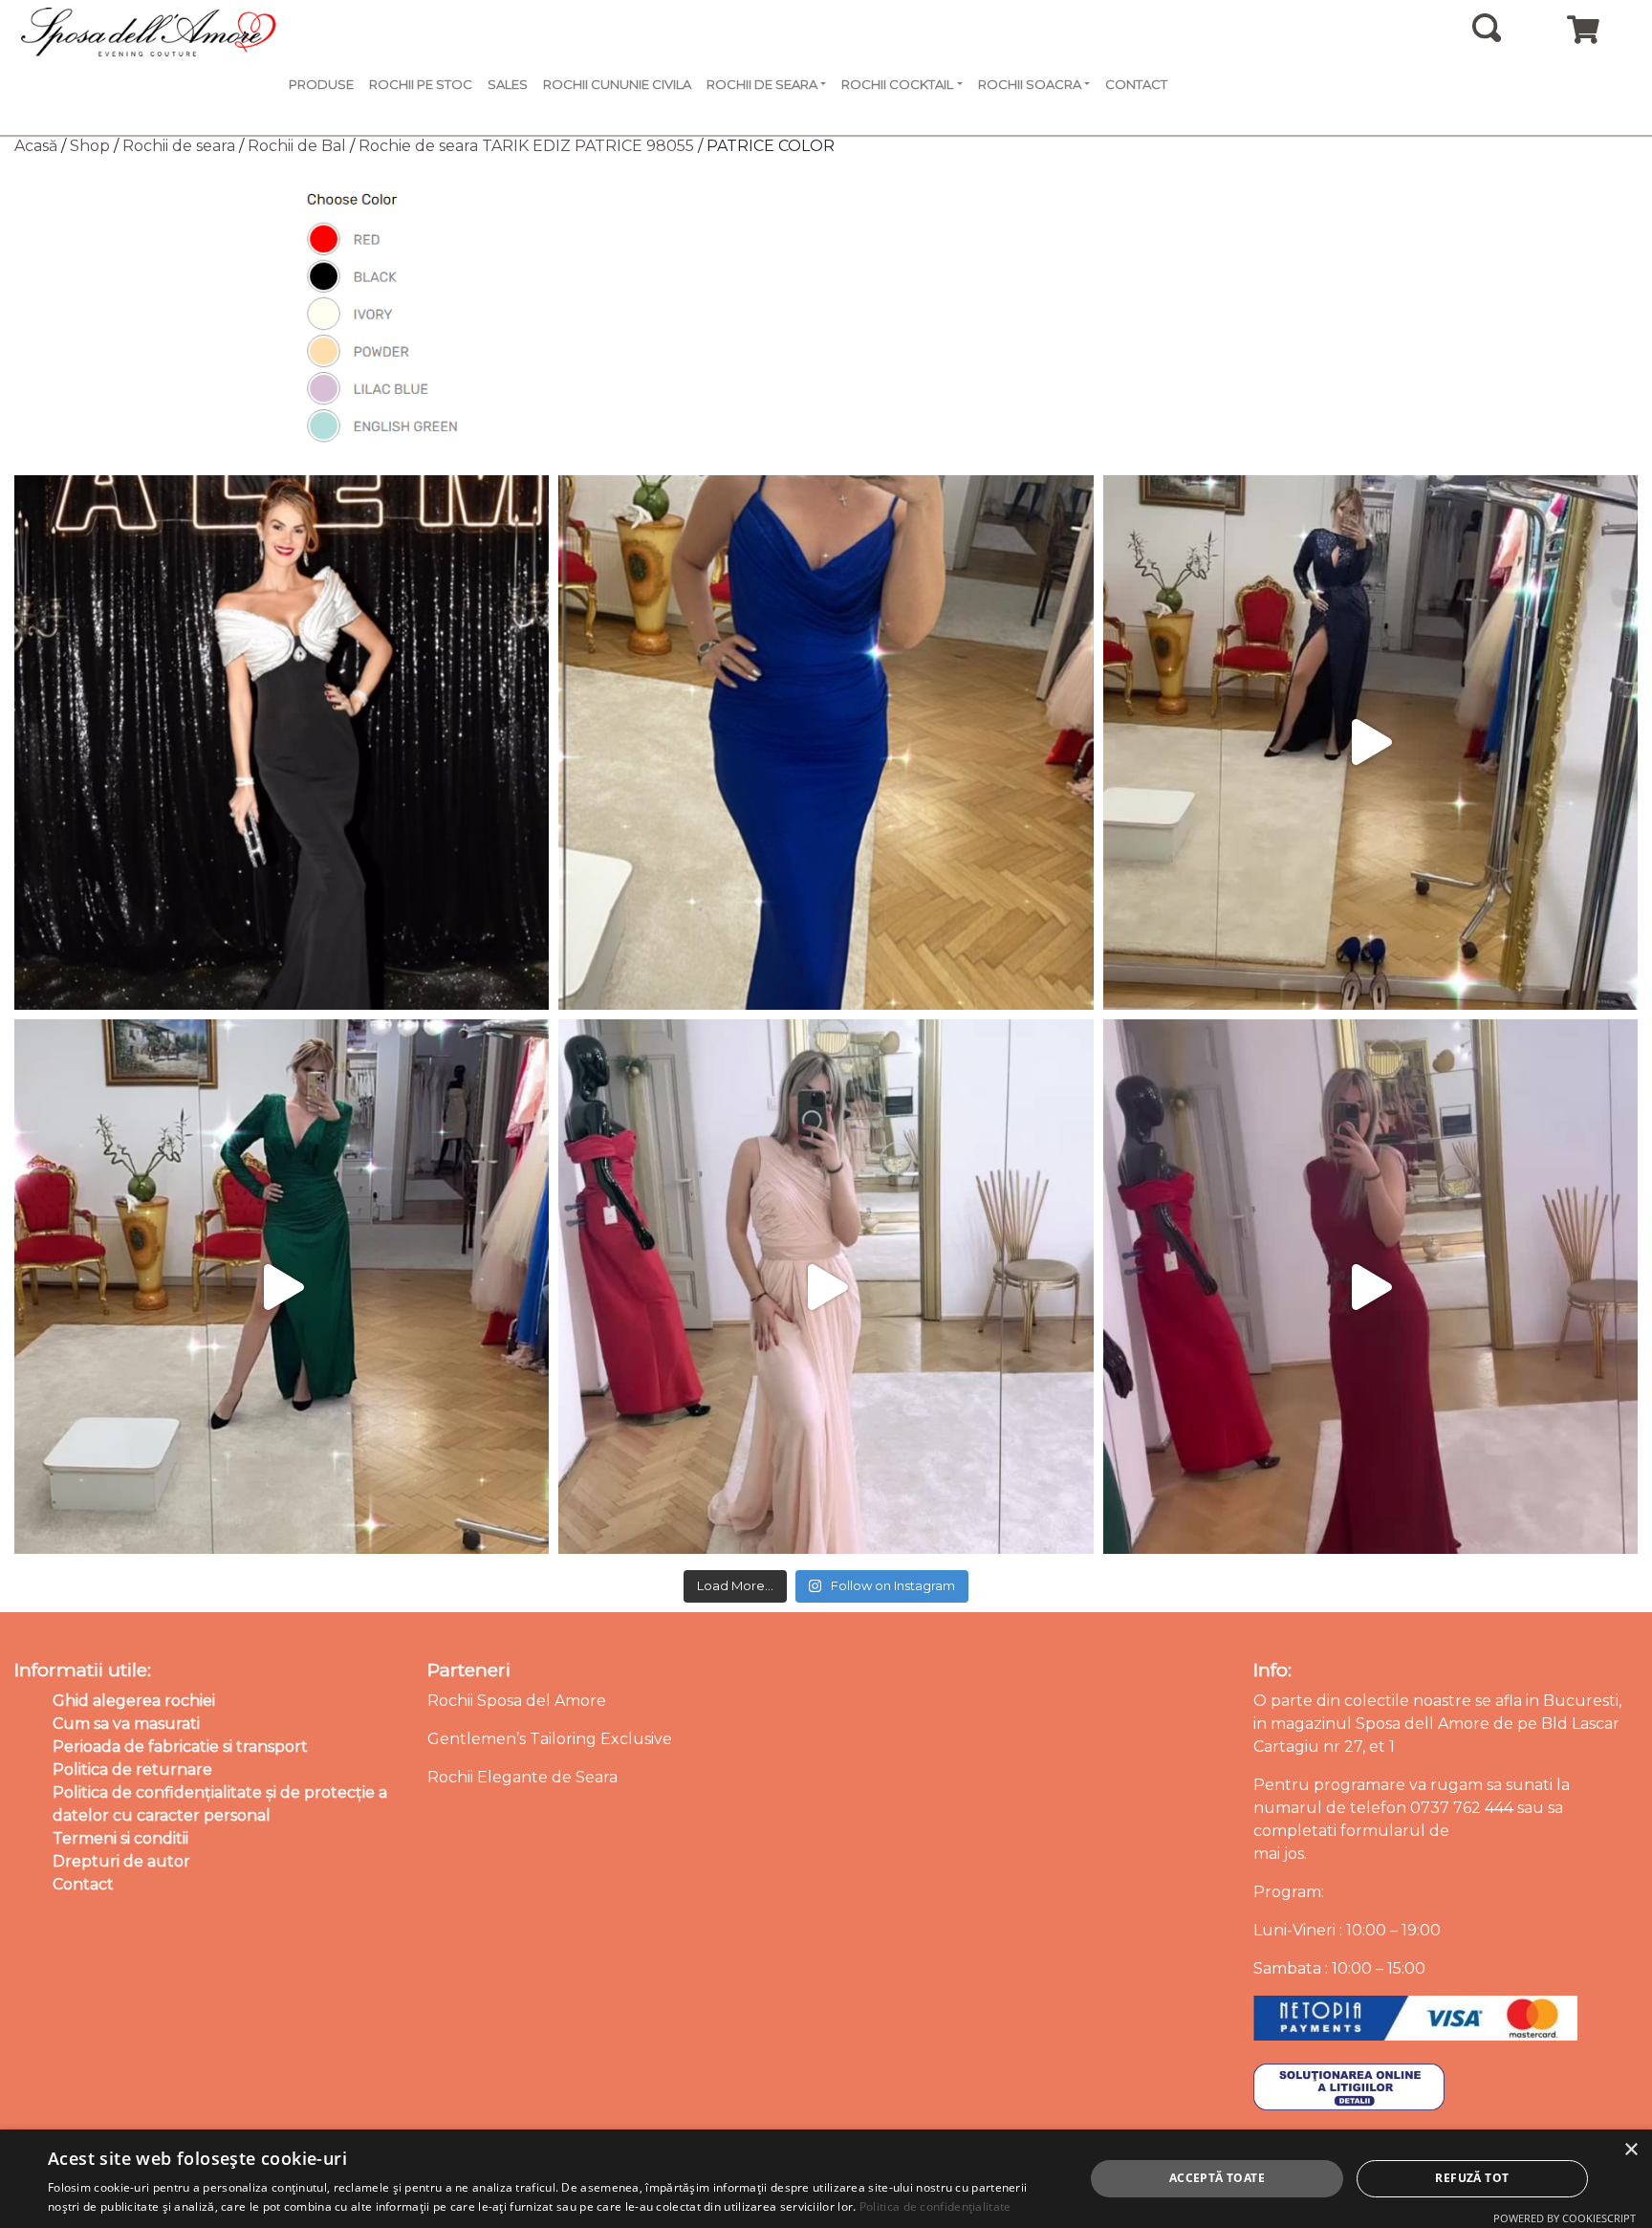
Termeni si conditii (120, 1838)
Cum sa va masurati (126, 1724)
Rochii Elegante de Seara (522, 1777)
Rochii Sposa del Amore (517, 1701)
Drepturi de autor (121, 1861)
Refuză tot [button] (1472, 2178)
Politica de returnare (132, 1769)
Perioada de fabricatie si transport (180, 1747)
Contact (1136, 84)
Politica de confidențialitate (935, 2206)
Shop (90, 146)
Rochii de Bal (297, 146)
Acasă (36, 146)
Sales (508, 84)
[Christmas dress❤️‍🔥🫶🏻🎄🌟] (1370, 1287)
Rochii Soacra (1030, 84)
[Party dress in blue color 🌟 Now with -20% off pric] (826, 743)
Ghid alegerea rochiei (134, 1701)
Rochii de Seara (762, 84)
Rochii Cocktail (897, 84)
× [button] (1630, 2150)
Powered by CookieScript (1565, 2218)
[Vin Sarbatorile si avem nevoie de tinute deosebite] (282, 1287)
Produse (321, 84)
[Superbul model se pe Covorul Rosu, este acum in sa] (282, 743)
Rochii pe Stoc (421, 84)
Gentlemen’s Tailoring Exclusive (550, 1739)
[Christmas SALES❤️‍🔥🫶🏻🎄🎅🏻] (826, 1287)
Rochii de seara (179, 146)
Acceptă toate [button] (1217, 2178)
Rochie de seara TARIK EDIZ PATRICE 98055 (526, 146)
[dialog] (826, 2179)
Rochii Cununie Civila (617, 84)
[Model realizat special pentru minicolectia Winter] (1370, 743)
